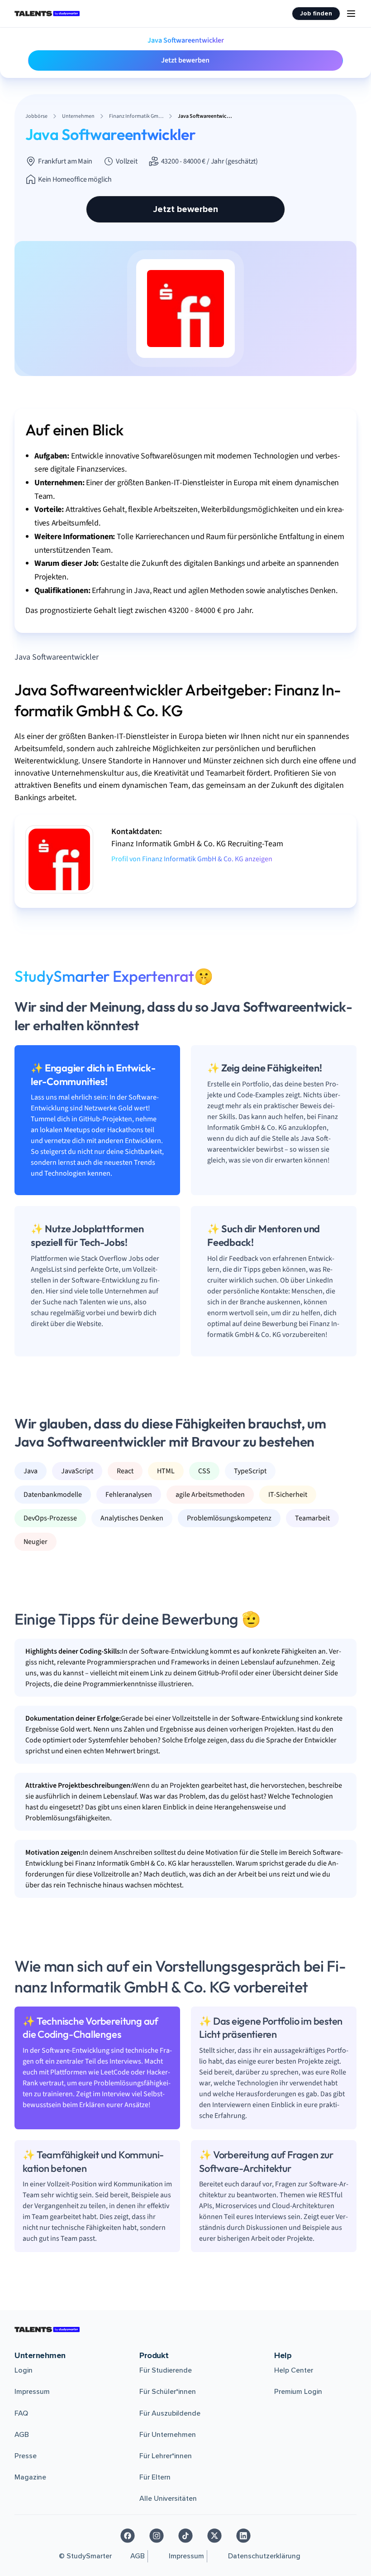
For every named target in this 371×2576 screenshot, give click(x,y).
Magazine (30, 2477)
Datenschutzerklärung (264, 2556)
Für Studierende (166, 2370)
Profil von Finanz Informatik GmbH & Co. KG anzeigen (192, 859)
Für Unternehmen (168, 2435)
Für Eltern (155, 2477)
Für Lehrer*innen (166, 2456)
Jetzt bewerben (185, 60)
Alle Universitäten (168, 2499)
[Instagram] (157, 2536)
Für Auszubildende (170, 2413)
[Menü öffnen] (351, 14)
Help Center (294, 2370)
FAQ (21, 2413)
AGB (22, 2435)
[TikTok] (185, 2536)
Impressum (32, 2392)
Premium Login (298, 2392)
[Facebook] (128, 2536)
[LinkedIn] (243, 2536)
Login (24, 2370)
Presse (26, 2456)
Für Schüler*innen (168, 2392)
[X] (214, 2536)
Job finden (316, 13)
